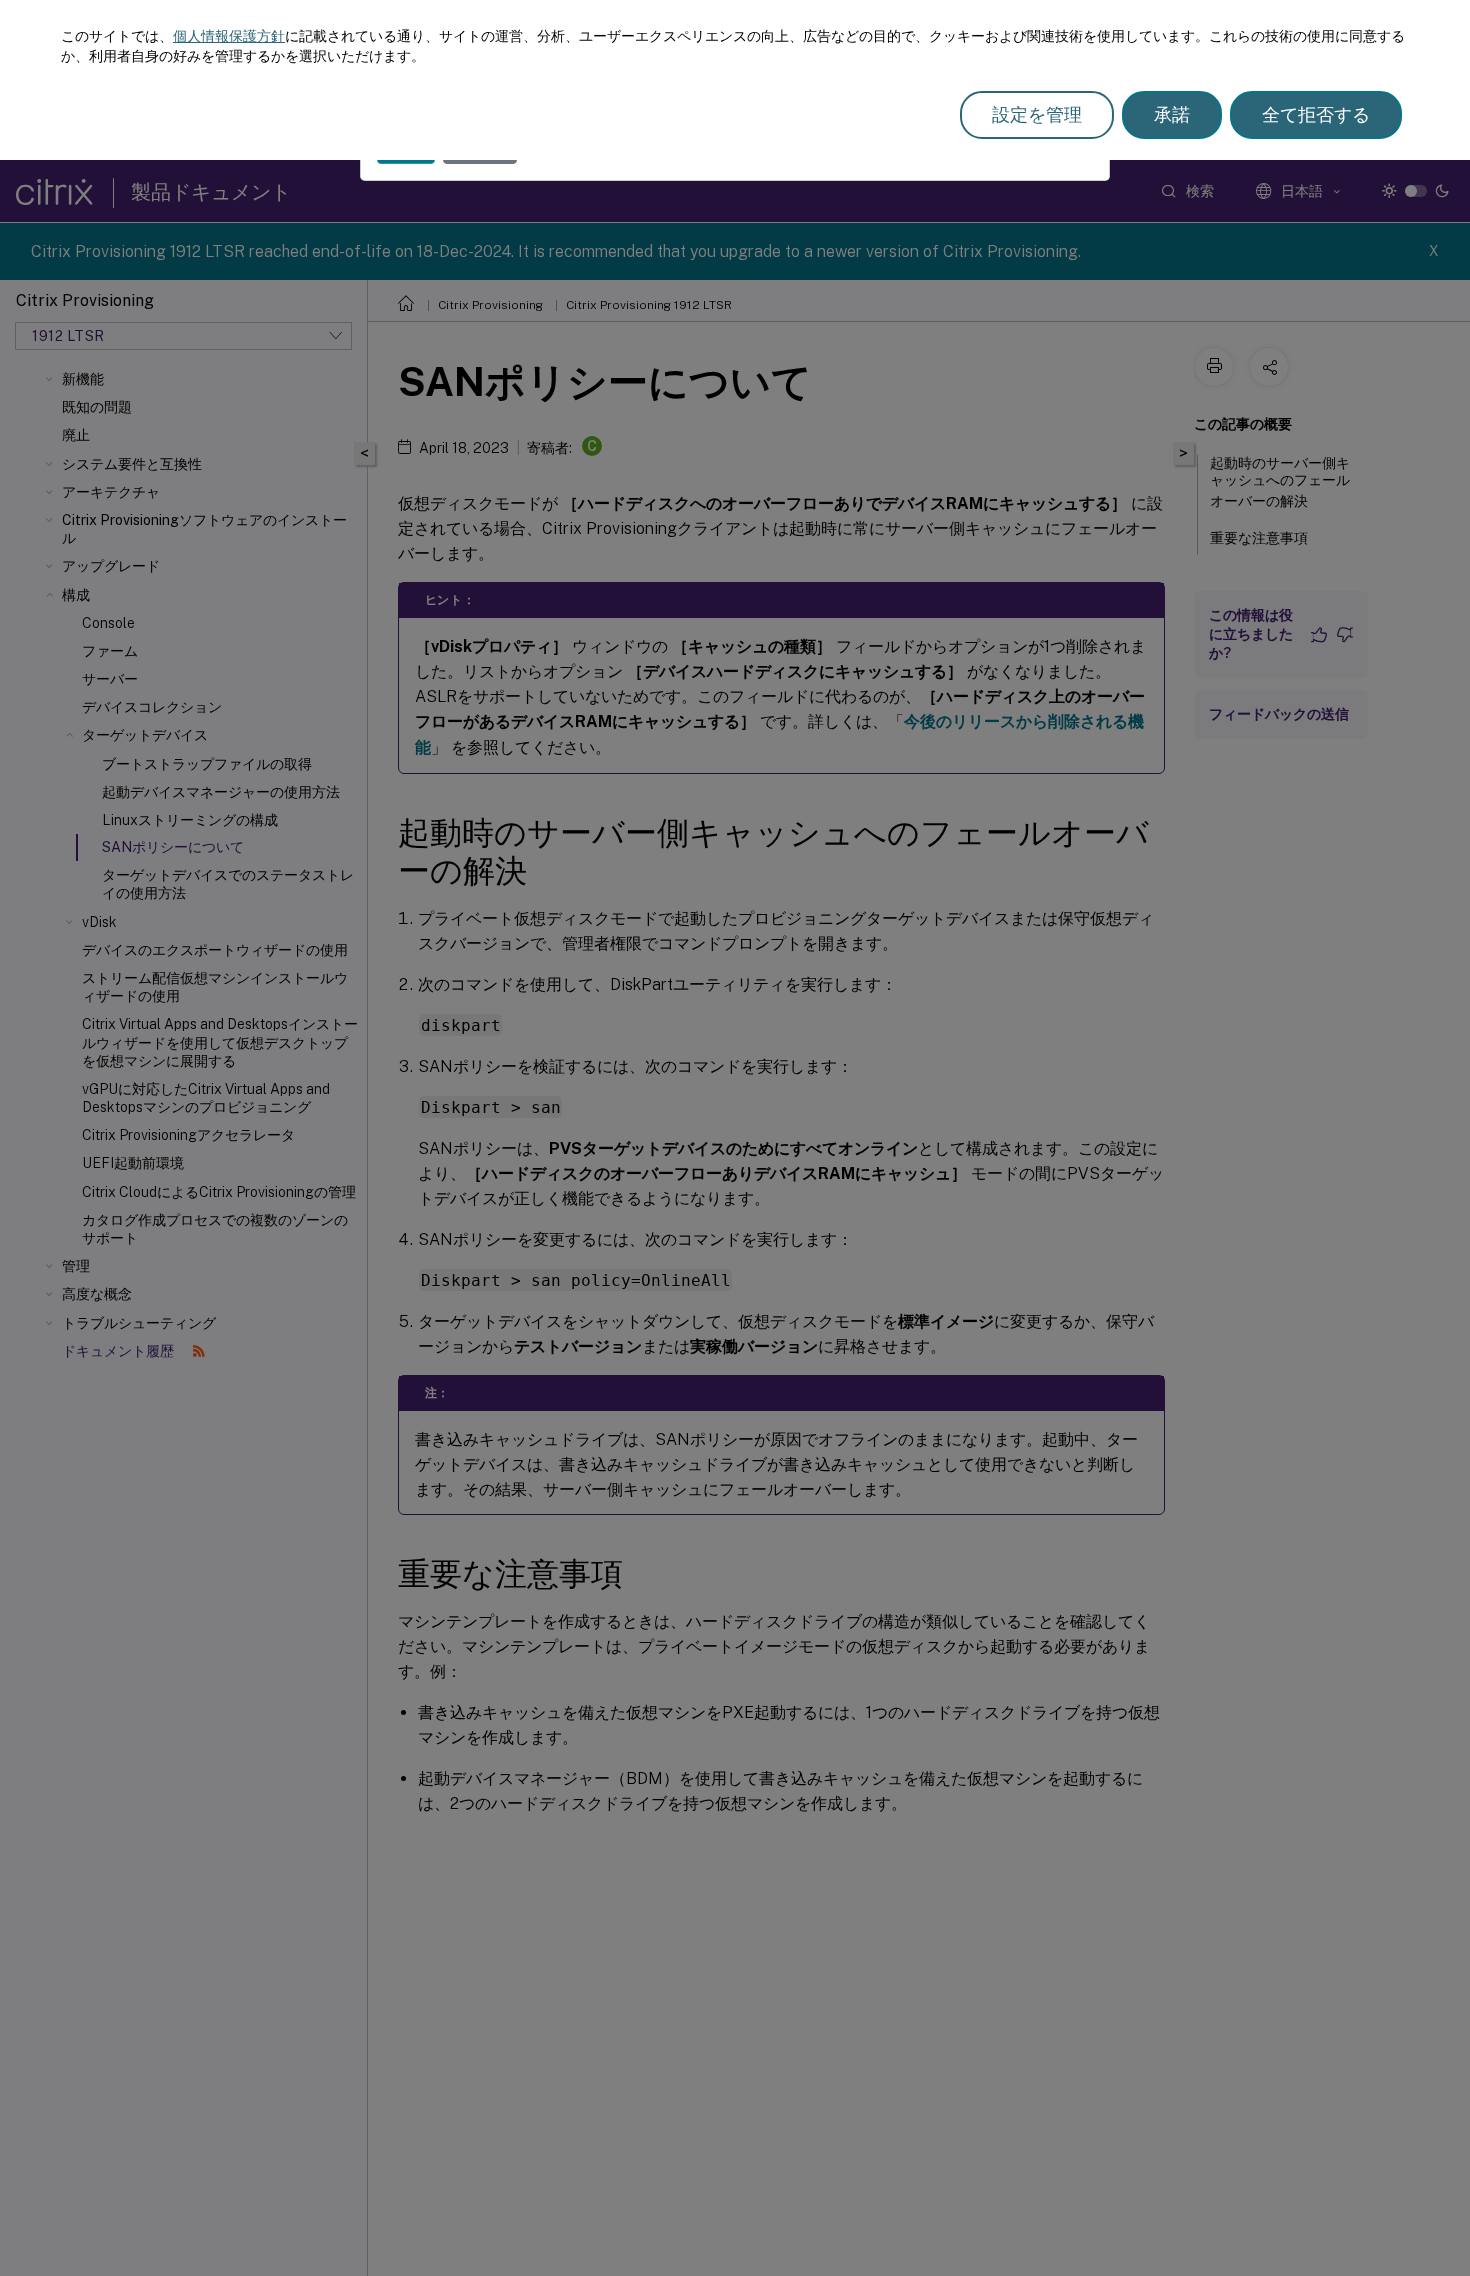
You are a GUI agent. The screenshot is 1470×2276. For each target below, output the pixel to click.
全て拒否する (1316, 114)
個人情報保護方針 (229, 36)
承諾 (1172, 114)
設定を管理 (1037, 114)
